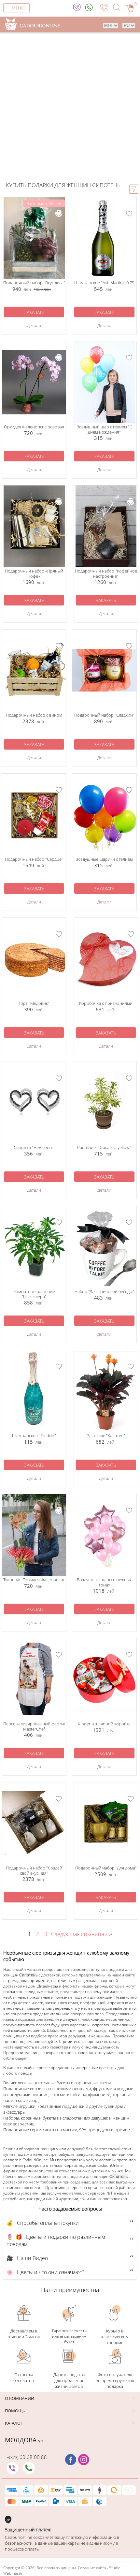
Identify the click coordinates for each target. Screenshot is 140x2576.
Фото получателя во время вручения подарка (115, 2380)
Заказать (34, 312)
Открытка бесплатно (24, 2377)
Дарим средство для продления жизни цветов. (69, 2380)
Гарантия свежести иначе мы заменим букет (69, 2336)
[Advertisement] (70, 108)
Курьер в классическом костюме (115, 2337)
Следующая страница (79, 1934)
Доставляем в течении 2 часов (24, 2334)
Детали (34, 325)
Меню (19, 8)
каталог (14, 2423)
